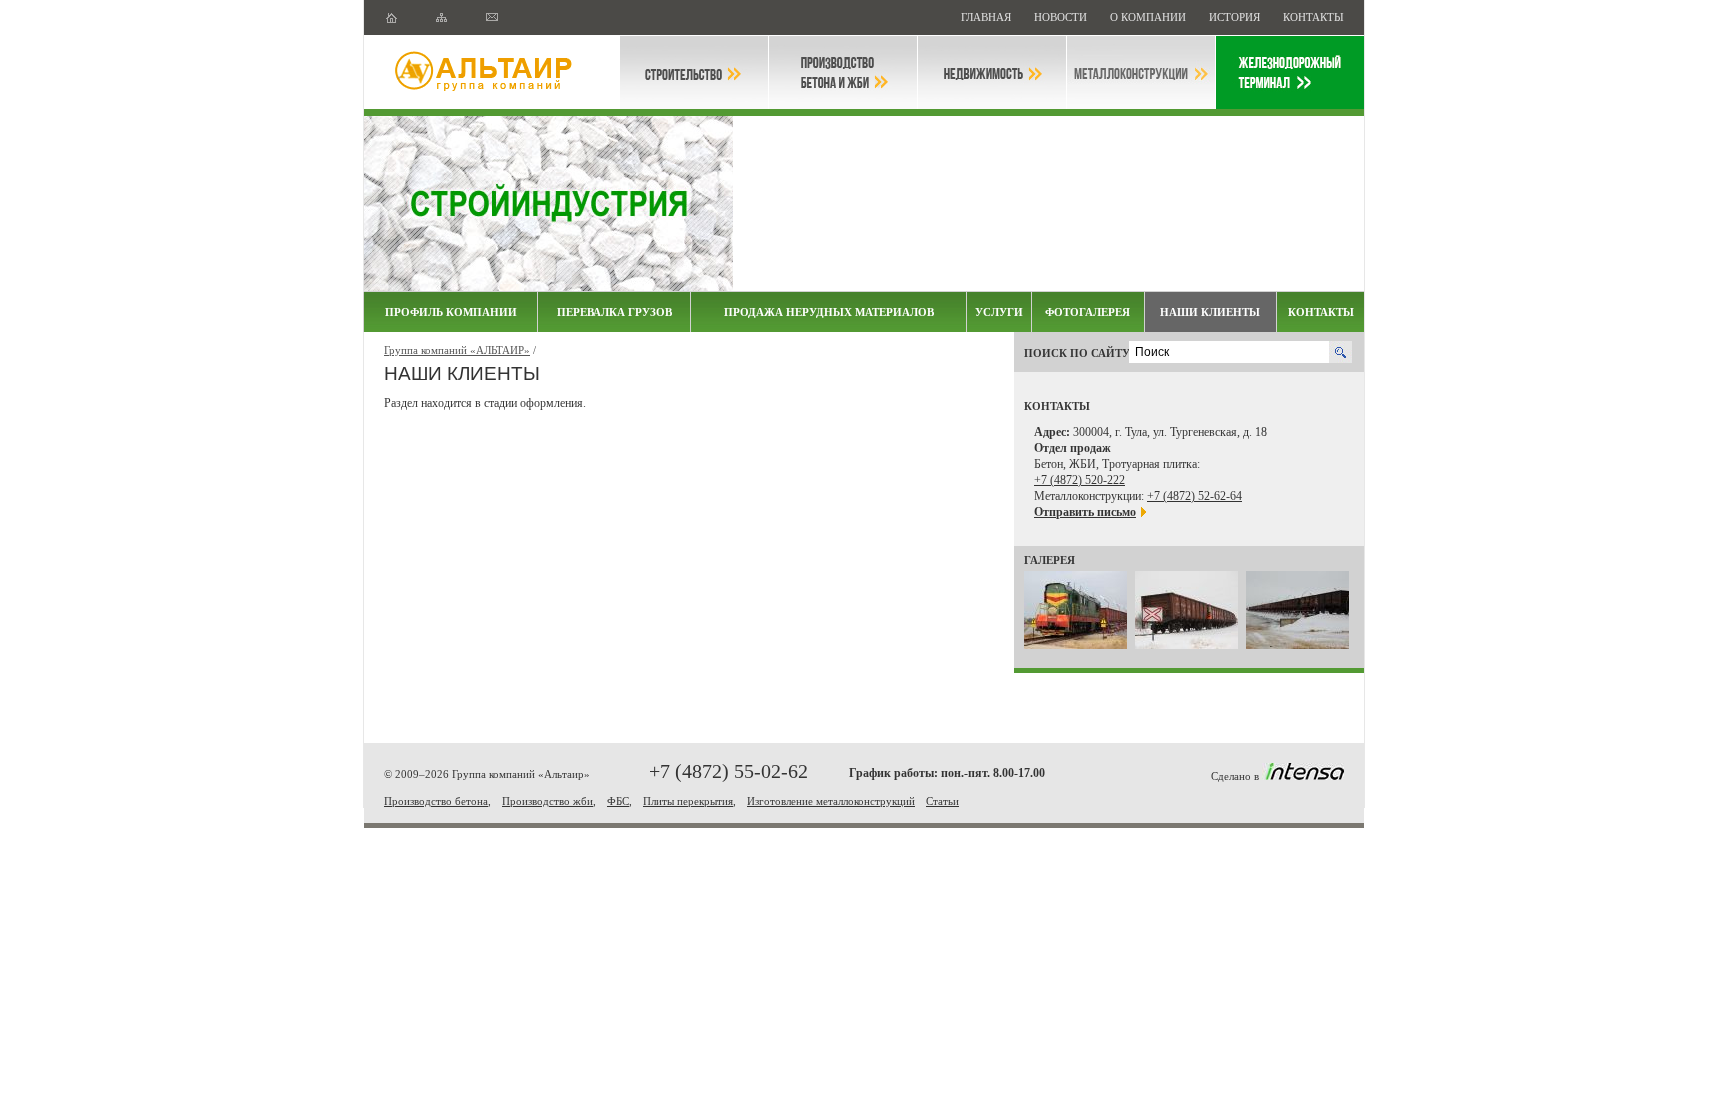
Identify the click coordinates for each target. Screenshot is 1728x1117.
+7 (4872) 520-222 (1079, 480)
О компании (1149, 17)
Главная (987, 17)
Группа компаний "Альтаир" (492, 72)
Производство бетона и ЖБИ (843, 72)
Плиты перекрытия (688, 801)
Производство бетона (436, 801)
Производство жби (547, 801)
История (1236, 17)
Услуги (999, 312)
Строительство (694, 72)
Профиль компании (451, 312)
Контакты (1313, 17)
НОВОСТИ (1062, 17)
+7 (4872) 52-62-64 (1194, 496)
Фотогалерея (1087, 312)
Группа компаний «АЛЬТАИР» (457, 350)
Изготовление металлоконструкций (831, 801)
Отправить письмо (1085, 512)
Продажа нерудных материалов (829, 312)
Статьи (942, 801)
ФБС (618, 801)
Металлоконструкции (1141, 72)
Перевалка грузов (614, 312)
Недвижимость (992, 72)
